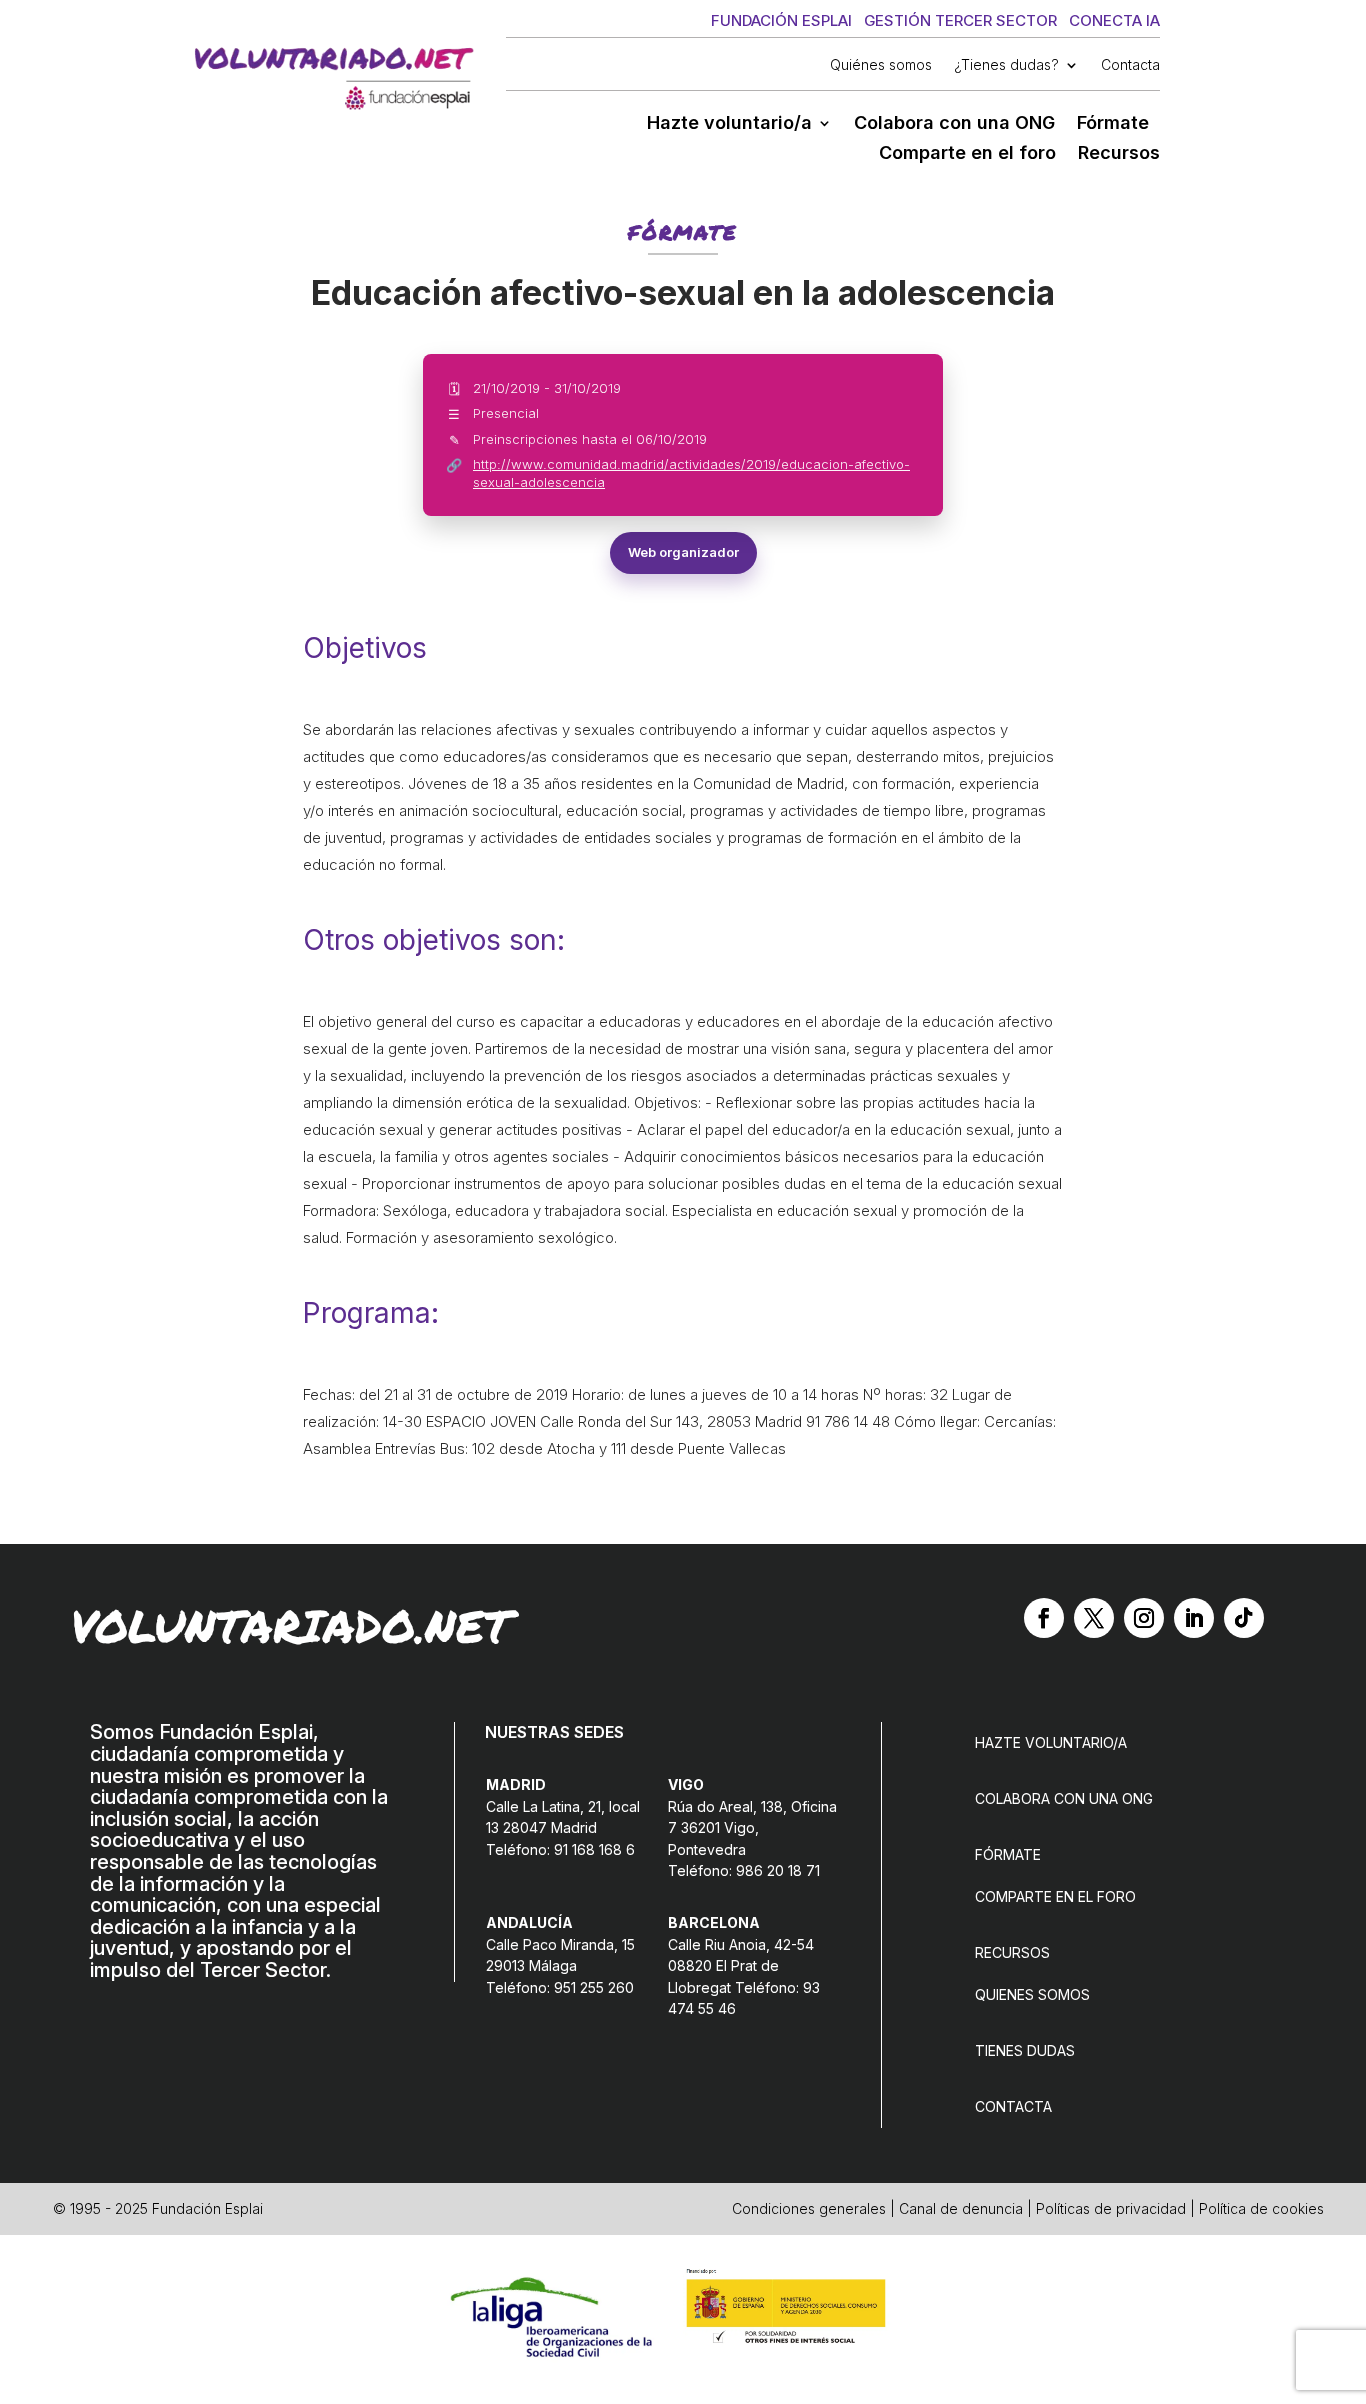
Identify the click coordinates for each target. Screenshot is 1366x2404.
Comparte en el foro (967, 154)
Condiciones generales (809, 2208)
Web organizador (683, 552)
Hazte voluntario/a (729, 124)
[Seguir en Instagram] (1144, 1618)
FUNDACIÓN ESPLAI (781, 20)
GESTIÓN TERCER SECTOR (960, 20)
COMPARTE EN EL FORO (1055, 1896)
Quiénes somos (881, 65)
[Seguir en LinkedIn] (1194, 1618)
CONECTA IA (1114, 20)
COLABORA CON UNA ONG (1064, 1798)
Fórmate (1113, 124)
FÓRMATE (1008, 1854)
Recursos (1119, 154)
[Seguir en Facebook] (1044, 1618)
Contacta (1130, 65)
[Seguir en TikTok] (1244, 1618)
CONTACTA (1013, 2106)
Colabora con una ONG (954, 124)
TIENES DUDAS (1025, 2050)
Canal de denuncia (961, 2208)
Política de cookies (1261, 2208)
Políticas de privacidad (1111, 2208)
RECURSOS (1012, 1952)
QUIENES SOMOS (1032, 1994)
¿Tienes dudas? (1006, 65)
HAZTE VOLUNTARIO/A (1051, 1742)
